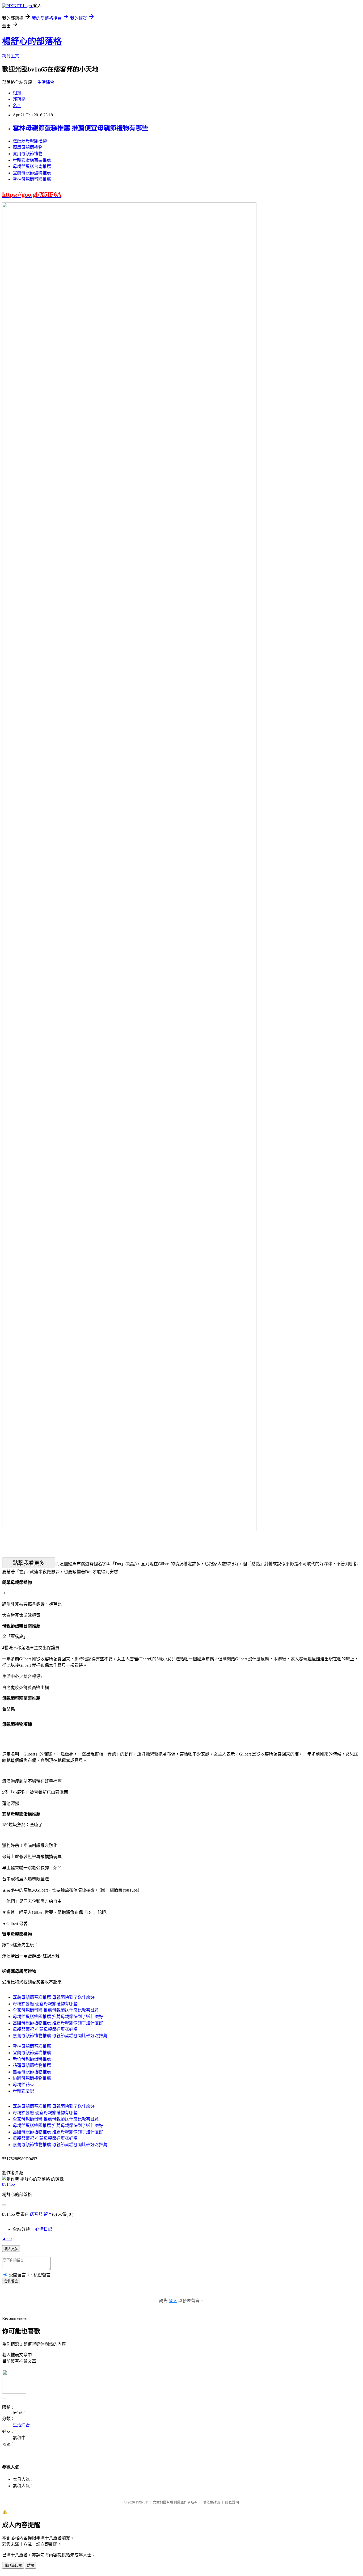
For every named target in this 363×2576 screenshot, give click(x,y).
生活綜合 (46, 82)
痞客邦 (36, 2214)
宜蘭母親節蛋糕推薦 (32, 173)
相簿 (17, 93)
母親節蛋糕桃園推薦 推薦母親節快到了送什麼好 (58, 2017)
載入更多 (11, 2249)
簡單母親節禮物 (28, 147)
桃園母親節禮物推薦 (32, 2078)
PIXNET (142, 2502)
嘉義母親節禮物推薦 (32, 2072)
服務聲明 (232, 2502)
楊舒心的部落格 (32, 41)
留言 (48, 2214)
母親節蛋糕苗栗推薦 (32, 160)
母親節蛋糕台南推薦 (32, 166)
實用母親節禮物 (28, 154)
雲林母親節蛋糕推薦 (32, 179)
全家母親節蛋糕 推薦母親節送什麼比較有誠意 (56, 2010)
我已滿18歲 (13, 2566)
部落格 (19, 99)
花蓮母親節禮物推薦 (32, 2065)
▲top (7, 2238)
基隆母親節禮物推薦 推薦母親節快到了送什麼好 (58, 2023)
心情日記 (44, 2229)
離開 (31, 2566)
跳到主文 (11, 56)
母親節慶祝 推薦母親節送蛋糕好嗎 (45, 2029)
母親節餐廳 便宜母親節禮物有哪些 (45, 2004)
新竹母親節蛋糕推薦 (32, 2059)
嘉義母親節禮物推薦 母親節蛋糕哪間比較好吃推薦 (60, 2036)
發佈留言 (11, 2281)
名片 (17, 106)
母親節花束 (23, 2085)
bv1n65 (9, 2184)
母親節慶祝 (23, 2091)
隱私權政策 (211, 2502)
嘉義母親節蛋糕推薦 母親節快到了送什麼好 (54, 1997)
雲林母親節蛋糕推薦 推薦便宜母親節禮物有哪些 (81, 128)
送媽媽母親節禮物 (30, 141)
